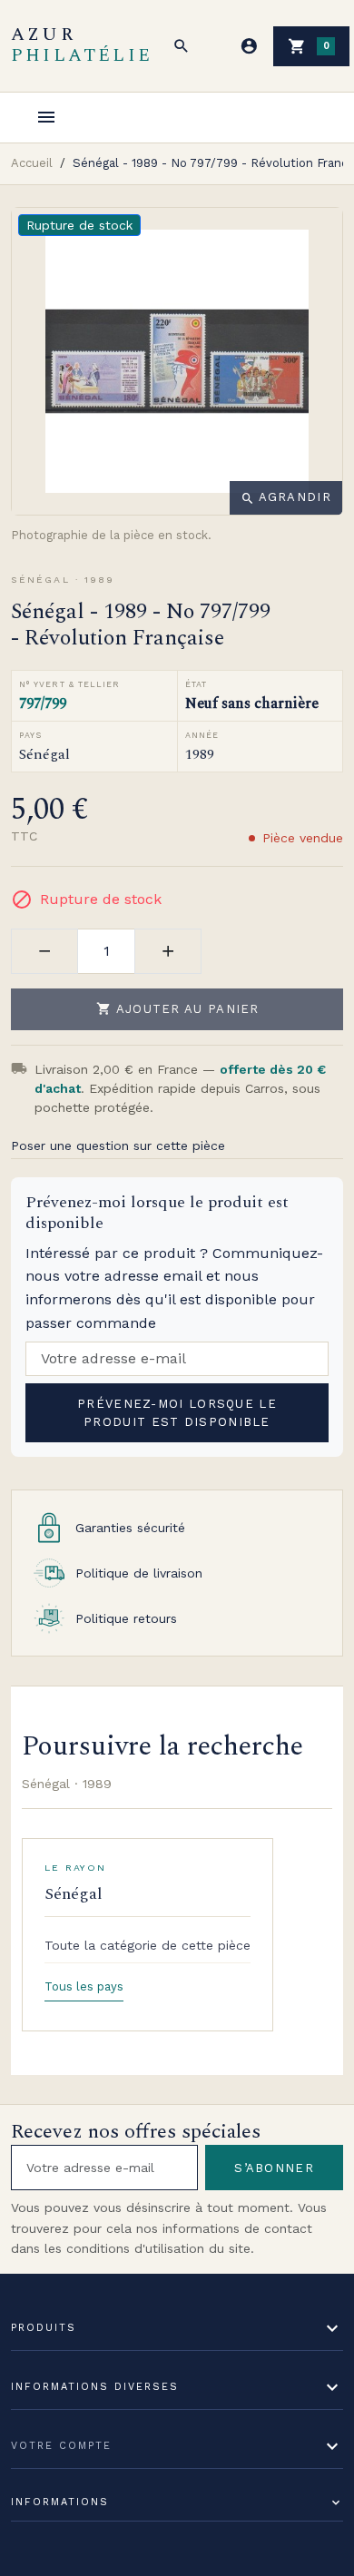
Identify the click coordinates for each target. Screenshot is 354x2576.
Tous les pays (84, 1986)
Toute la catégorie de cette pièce (147, 1945)
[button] (182, 46)
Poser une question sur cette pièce (118, 1145)
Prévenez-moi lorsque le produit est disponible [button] (177, 1413)
